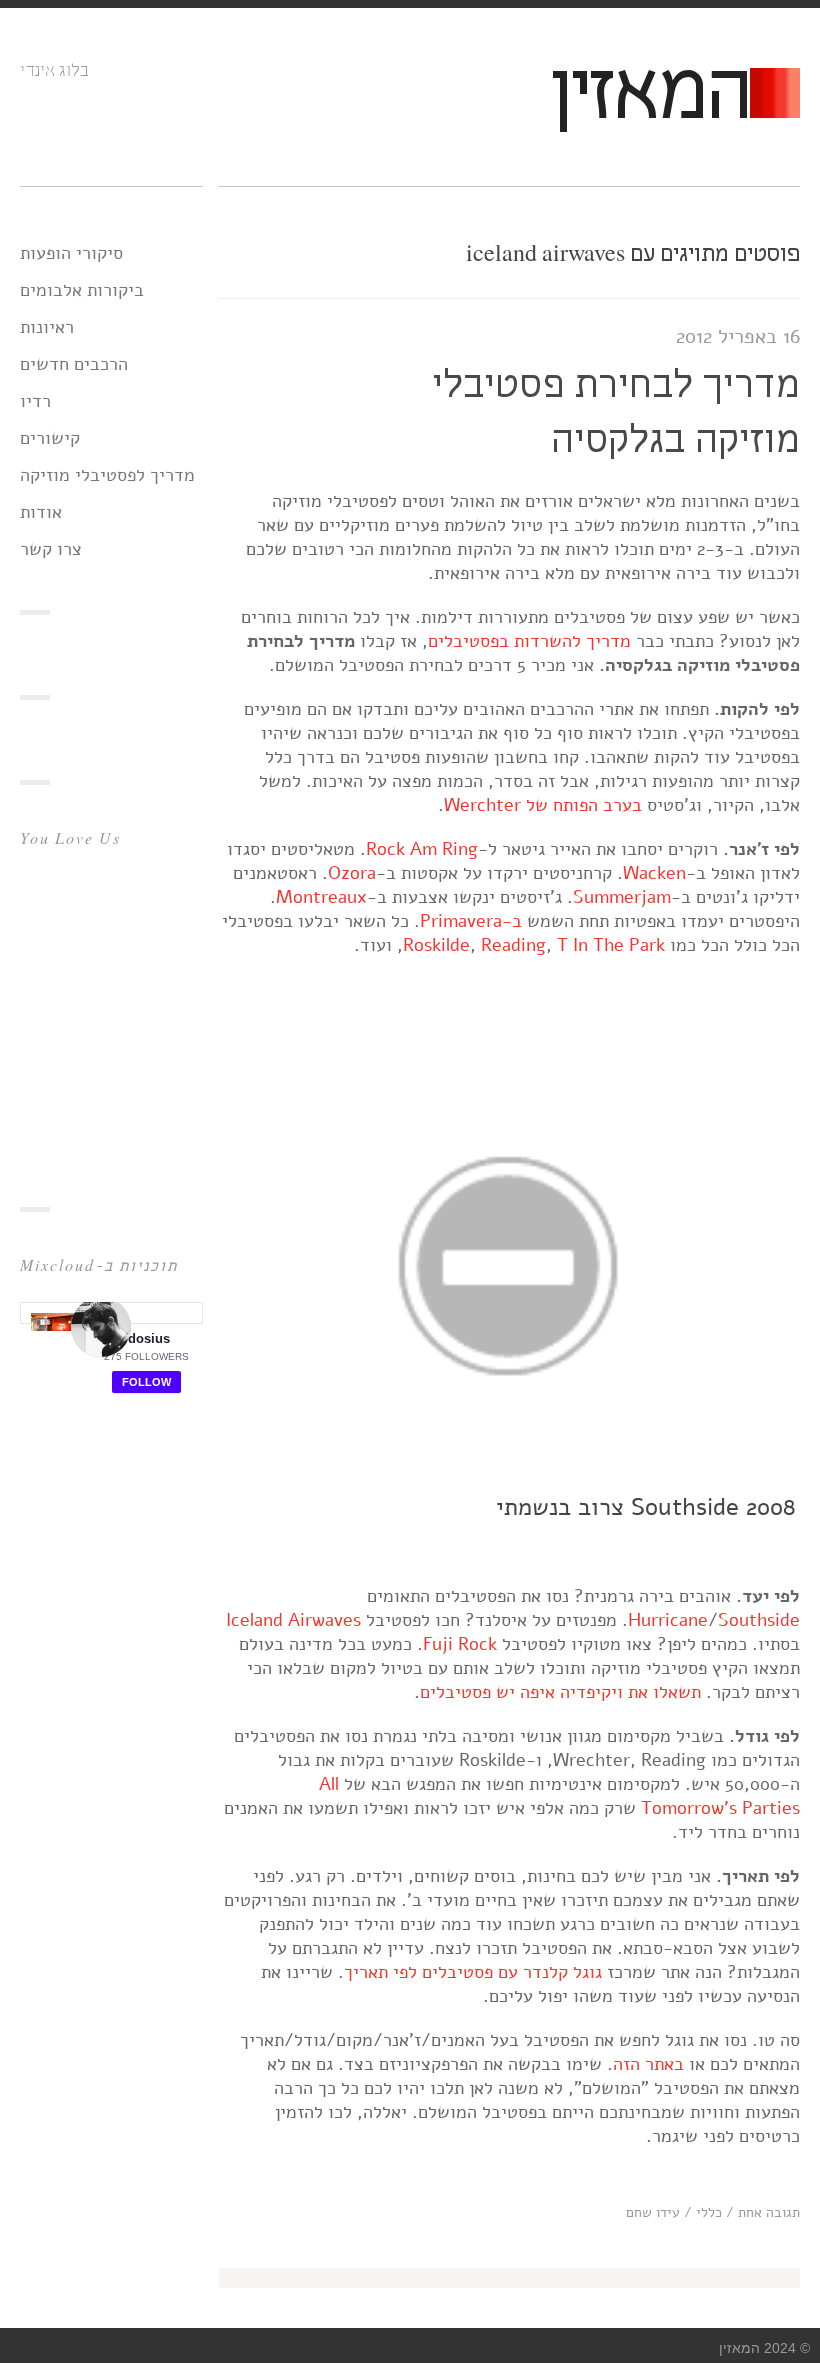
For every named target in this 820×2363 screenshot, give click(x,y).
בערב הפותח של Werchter (543, 805)
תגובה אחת (769, 2212)
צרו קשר (51, 549)
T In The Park (611, 945)
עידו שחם (653, 2212)
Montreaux (321, 897)
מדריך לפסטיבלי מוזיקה (107, 475)
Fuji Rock (460, 1644)
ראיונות (47, 327)
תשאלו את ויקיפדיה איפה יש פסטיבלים (560, 1692)
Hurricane (668, 1620)
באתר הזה (648, 2064)
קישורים (50, 438)
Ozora (352, 873)
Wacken (654, 873)
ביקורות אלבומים (82, 290)
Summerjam (622, 897)
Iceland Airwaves (293, 1620)
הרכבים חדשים (74, 364)
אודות (41, 512)
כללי (709, 2212)
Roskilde (436, 945)
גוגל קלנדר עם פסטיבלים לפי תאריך (473, 1972)
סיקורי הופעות (71, 253)
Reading (513, 945)
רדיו (35, 401)
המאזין (649, 96)
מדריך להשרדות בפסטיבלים (529, 641)
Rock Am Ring (422, 849)
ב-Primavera (471, 921)
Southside (759, 1620)
